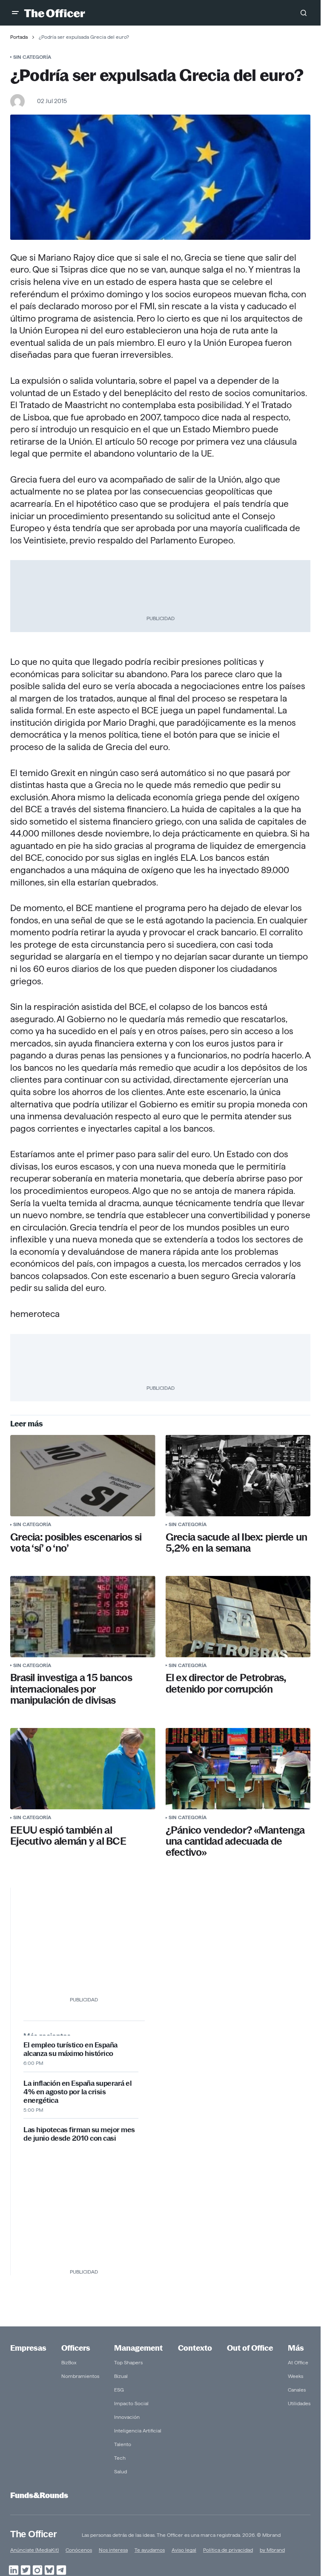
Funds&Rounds (39, 2495)
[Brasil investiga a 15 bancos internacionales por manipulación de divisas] (83, 1617)
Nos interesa (113, 2550)
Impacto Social (131, 2403)
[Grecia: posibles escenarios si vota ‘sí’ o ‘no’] (83, 1476)
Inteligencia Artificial (138, 2431)
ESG (119, 2390)
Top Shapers (128, 2362)
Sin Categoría (32, 57)
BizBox (69, 2362)
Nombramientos (80, 2376)
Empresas (28, 2348)
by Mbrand (272, 2550)
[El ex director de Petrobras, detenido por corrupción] (238, 1617)
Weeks (295, 2376)
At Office (298, 2362)
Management (138, 2348)
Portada (19, 37)
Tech (120, 2458)
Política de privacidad (228, 2550)
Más (296, 2348)
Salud (120, 2471)
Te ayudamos (150, 2550)
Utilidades (299, 2403)
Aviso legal (184, 2550)
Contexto (195, 2348)
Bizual (121, 2376)
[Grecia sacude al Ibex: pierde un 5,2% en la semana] (238, 1476)
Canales (297, 2390)
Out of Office (250, 2348)
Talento (123, 2444)
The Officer (33, 2534)
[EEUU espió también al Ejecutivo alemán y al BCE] (83, 1769)
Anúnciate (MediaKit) (34, 2550)
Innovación (127, 2417)
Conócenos (79, 2550)
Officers (76, 2348)
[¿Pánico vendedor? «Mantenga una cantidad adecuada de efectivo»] (238, 1769)
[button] (15, 13)
